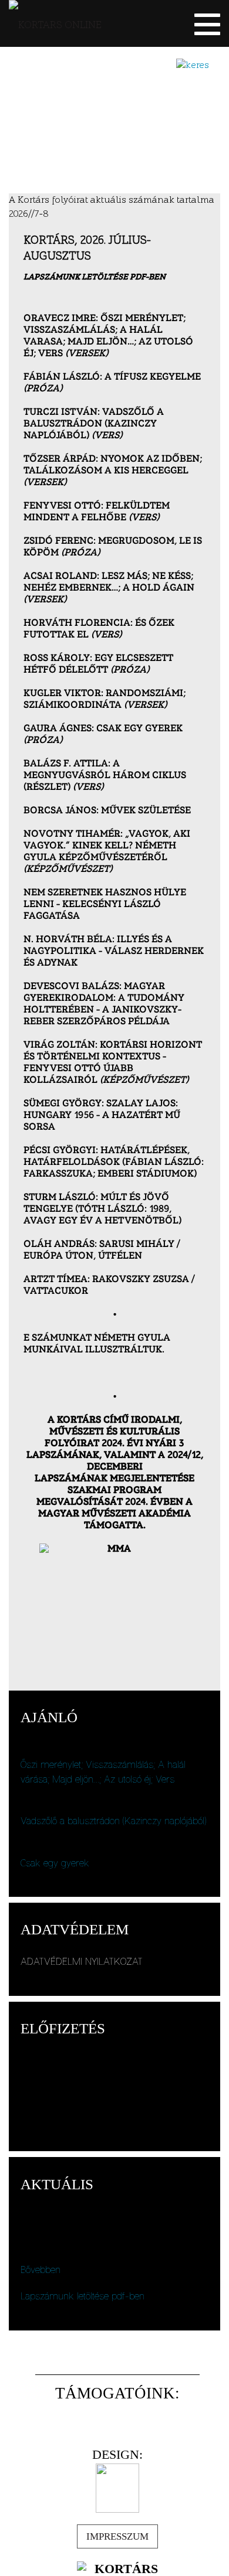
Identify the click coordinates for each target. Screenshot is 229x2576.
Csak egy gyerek (55, 1863)
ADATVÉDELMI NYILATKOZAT (82, 1961)
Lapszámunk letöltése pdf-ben (82, 2296)
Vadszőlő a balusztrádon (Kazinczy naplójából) (113, 1821)
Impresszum (117, 2536)
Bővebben (41, 2270)
